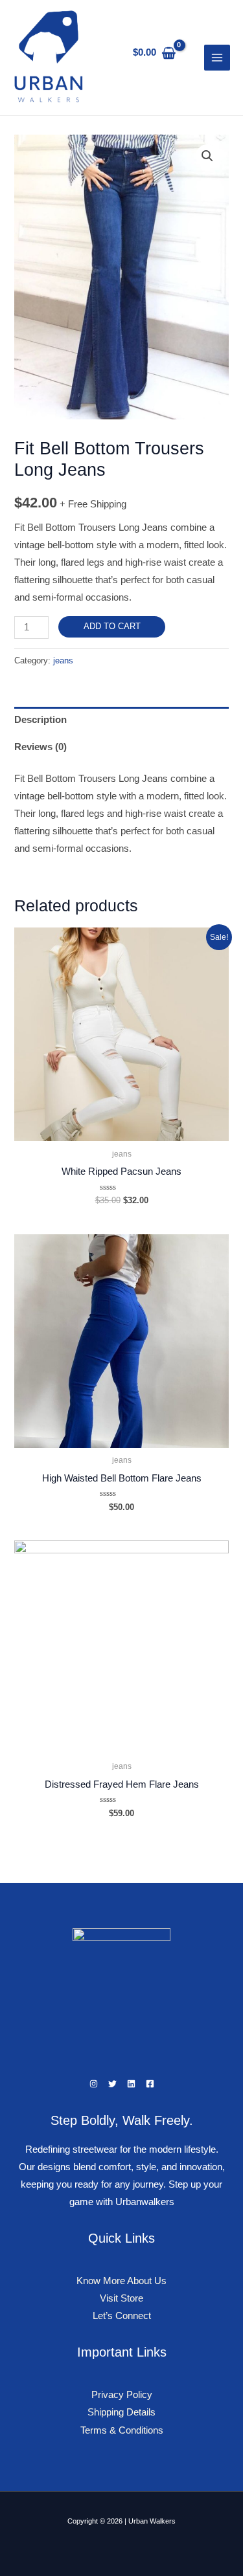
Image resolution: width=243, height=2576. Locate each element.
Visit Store (121, 2298)
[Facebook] (150, 2084)
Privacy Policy (122, 2395)
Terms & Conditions (122, 2430)
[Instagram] (94, 2084)
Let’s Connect (122, 2316)
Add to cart (112, 626)
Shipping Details (121, 2412)
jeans (63, 661)
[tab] (121, 720)
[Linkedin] (131, 2084)
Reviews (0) (40, 747)
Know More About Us (121, 2281)
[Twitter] (112, 2084)
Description (40, 720)
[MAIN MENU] (217, 58)
